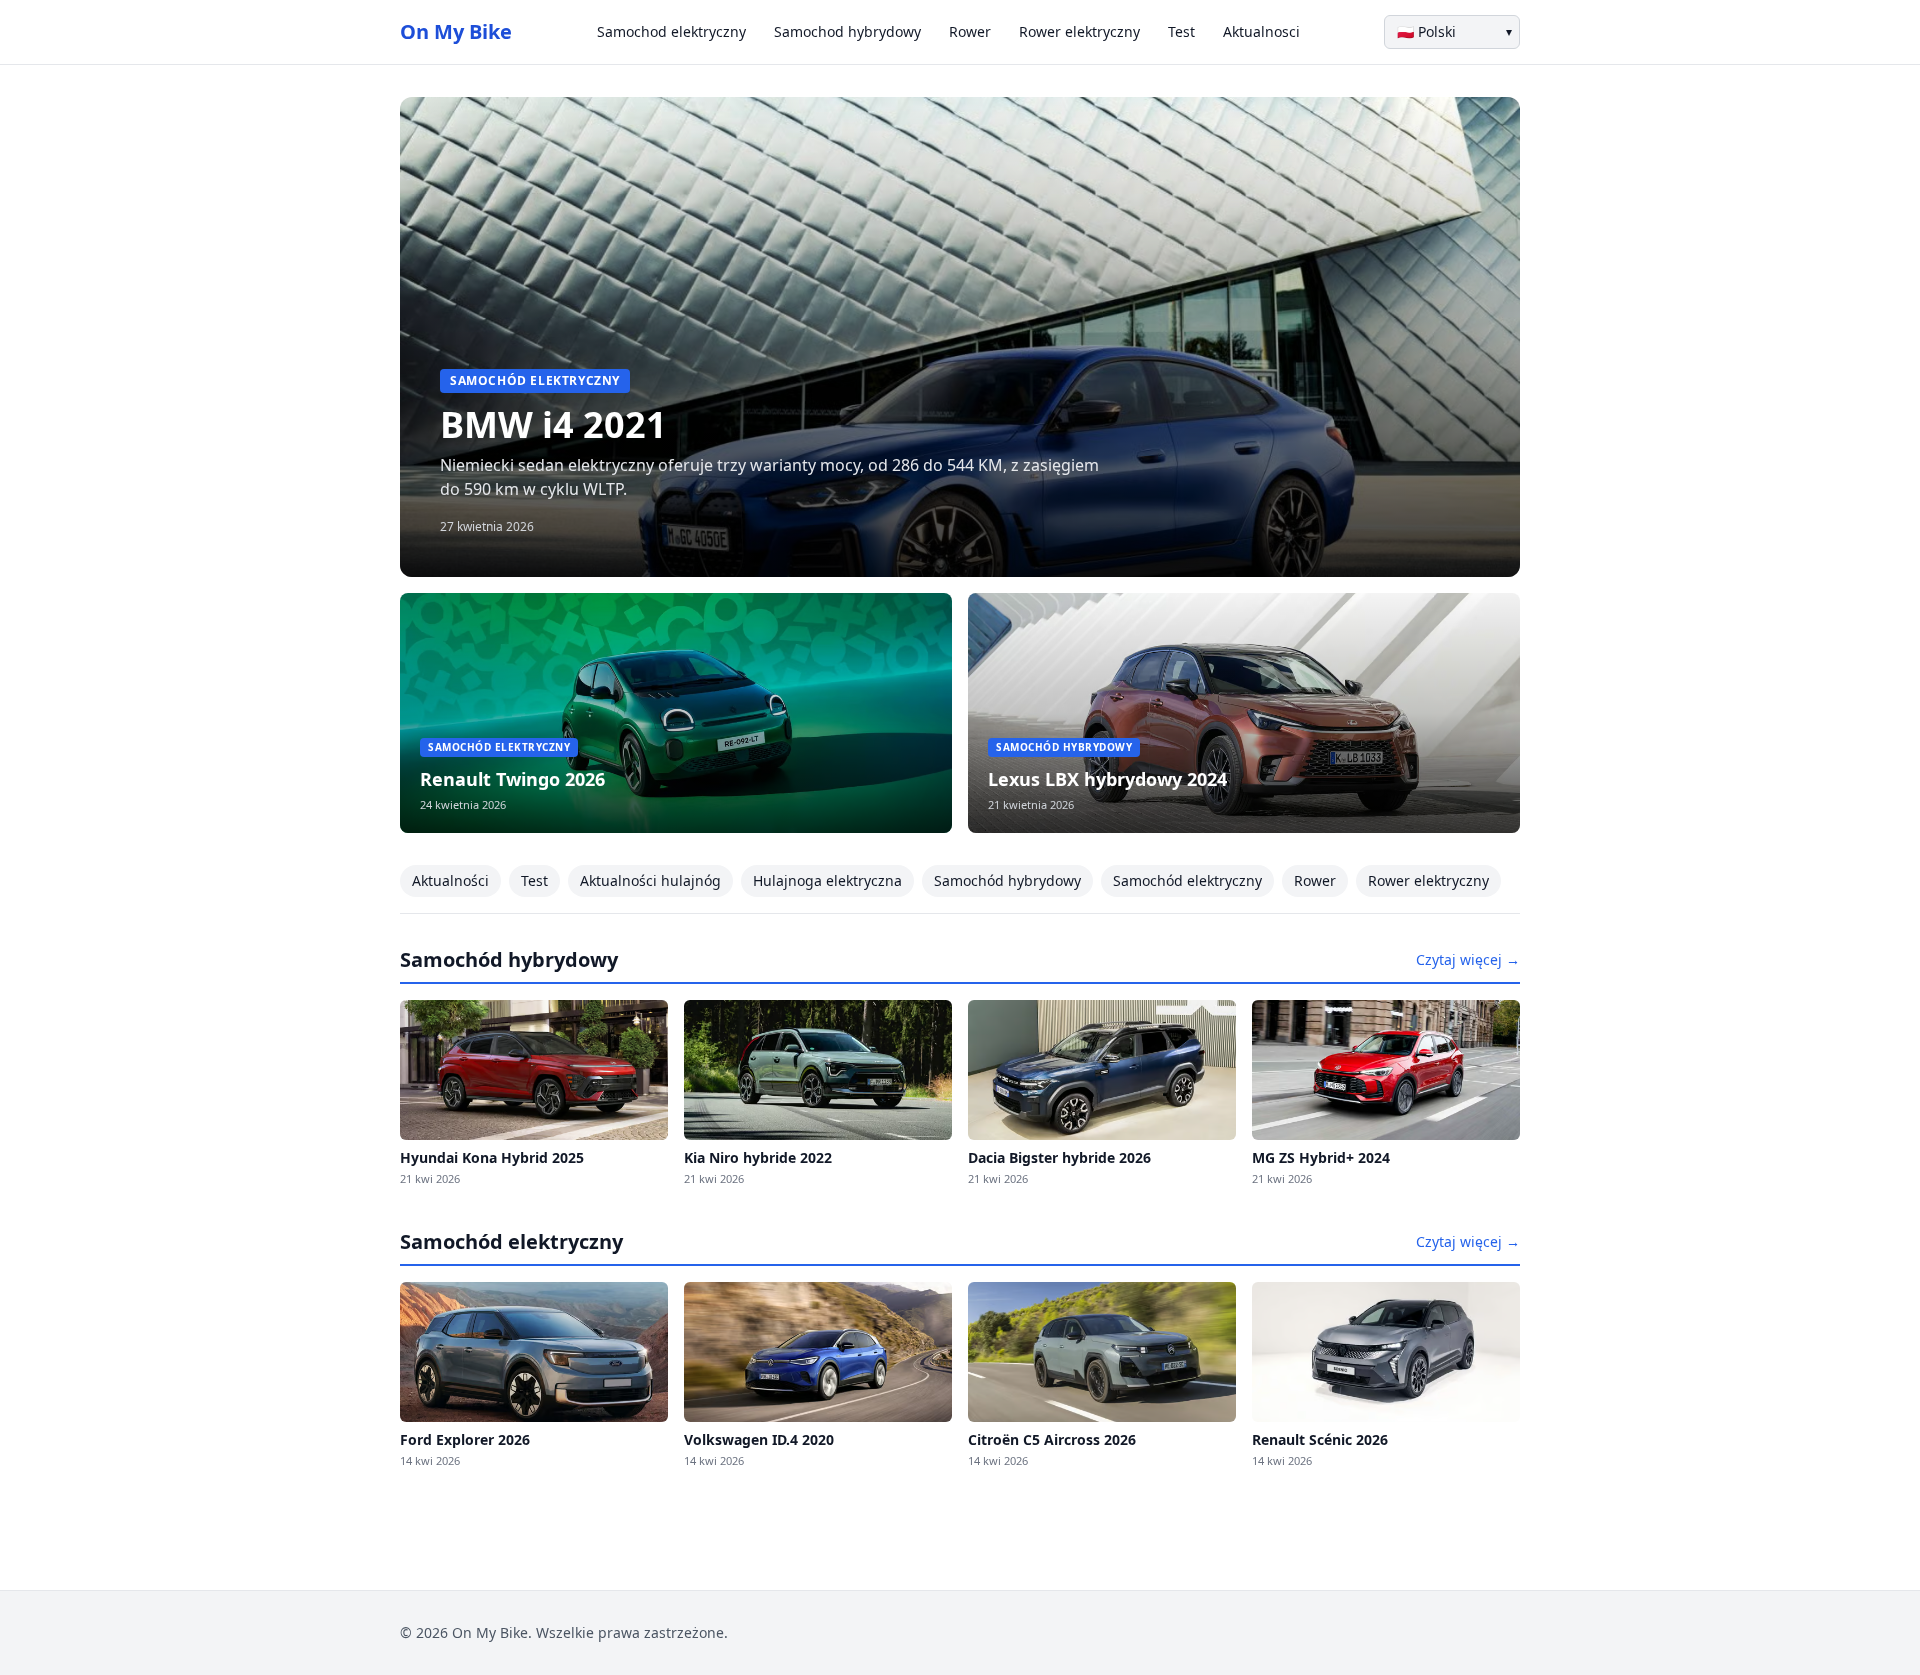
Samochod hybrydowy (847, 31)
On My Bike (456, 31)
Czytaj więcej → (1468, 959)
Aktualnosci (1261, 31)
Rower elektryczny (1079, 31)
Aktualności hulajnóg (650, 880)
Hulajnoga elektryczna (827, 880)
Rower (970, 31)
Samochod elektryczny (671, 31)
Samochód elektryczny (1187, 880)
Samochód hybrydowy (1007, 880)
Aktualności (450, 880)
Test (1181, 31)
